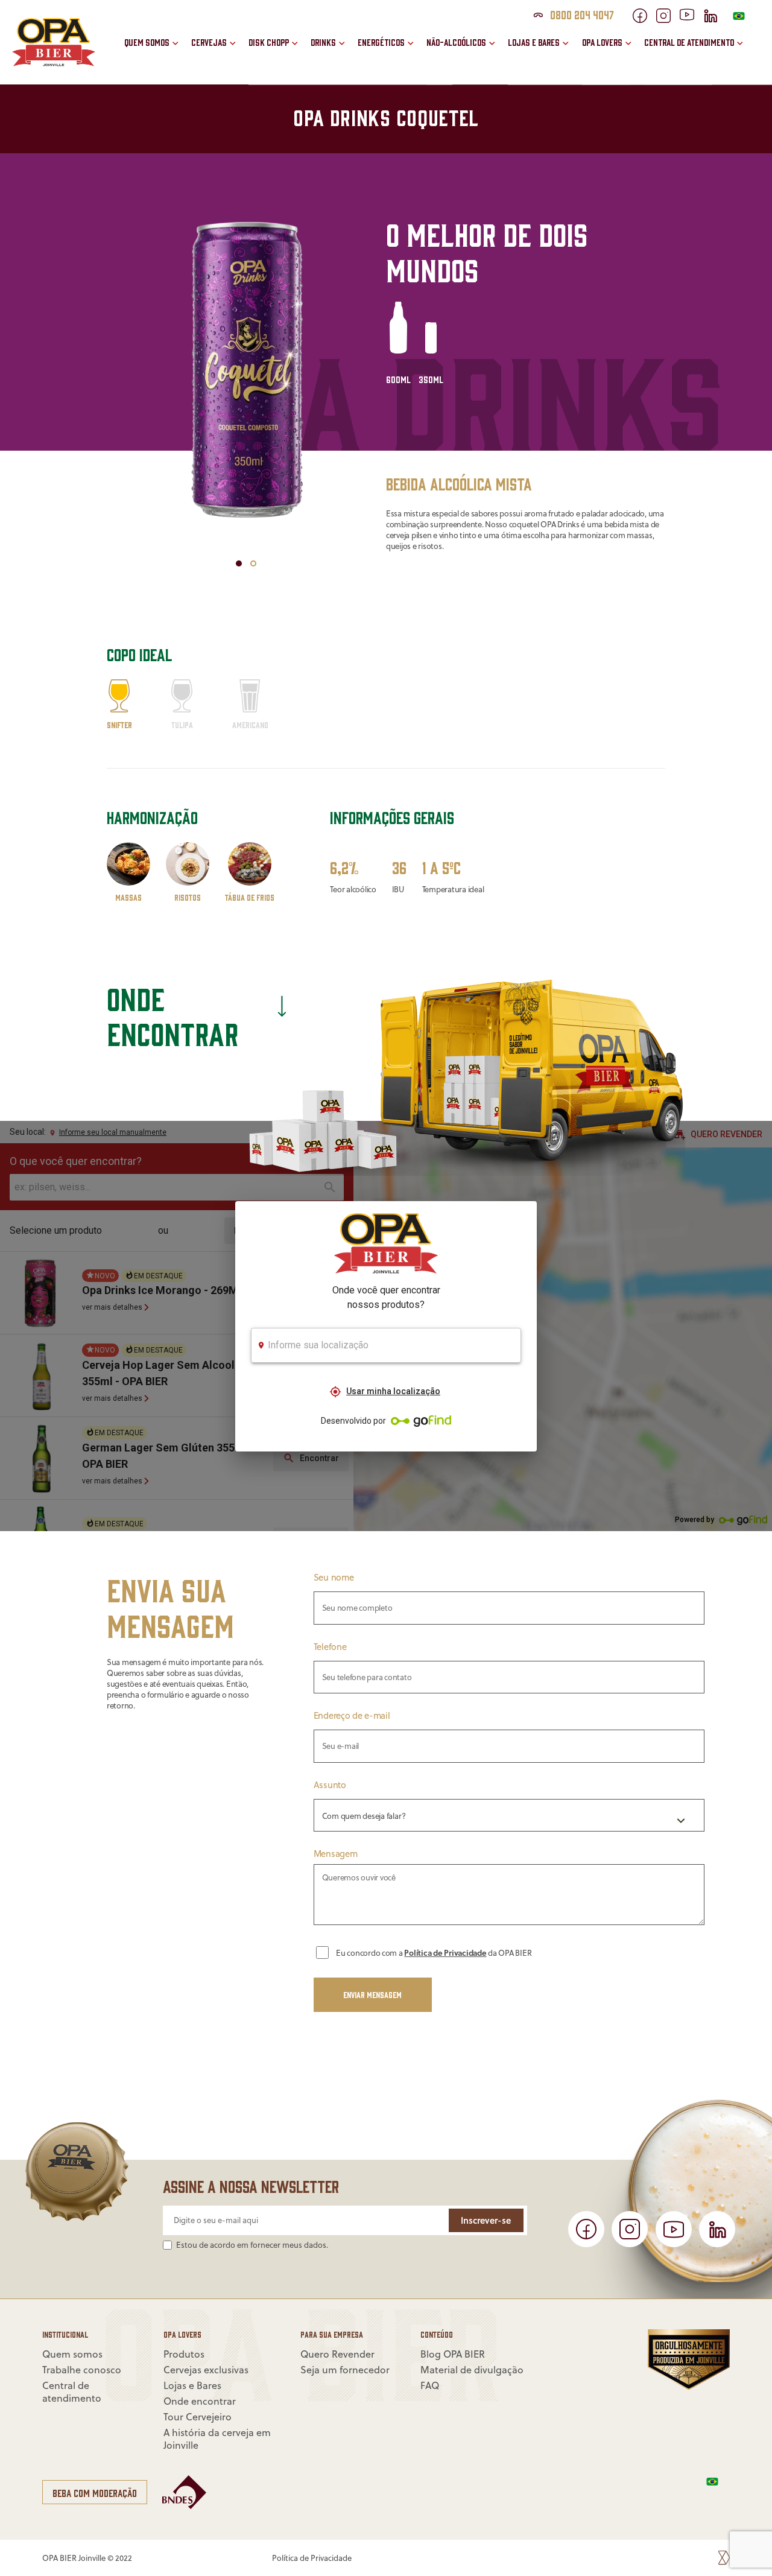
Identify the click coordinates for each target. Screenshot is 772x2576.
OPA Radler (354, 27)
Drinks (323, 42)
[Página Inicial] (54, 63)
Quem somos (147, 42)
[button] (239, 563)
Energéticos (381, 42)
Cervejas (209, 42)
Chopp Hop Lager (303, 53)
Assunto (330, 1784)
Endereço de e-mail (352, 1715)
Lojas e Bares (534, 42)
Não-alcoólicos (456, 42)
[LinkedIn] (715, 19)
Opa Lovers (602, 42)
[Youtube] (691, 17)
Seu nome (334, 1577)
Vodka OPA (353, 53)
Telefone (330, 1646)
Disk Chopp (269, 42)
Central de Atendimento (689, 42)
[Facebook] (644, 19)
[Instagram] (668, 19)
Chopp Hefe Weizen (308, 27)
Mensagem (336, 1854)
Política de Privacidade (445, 1952)
